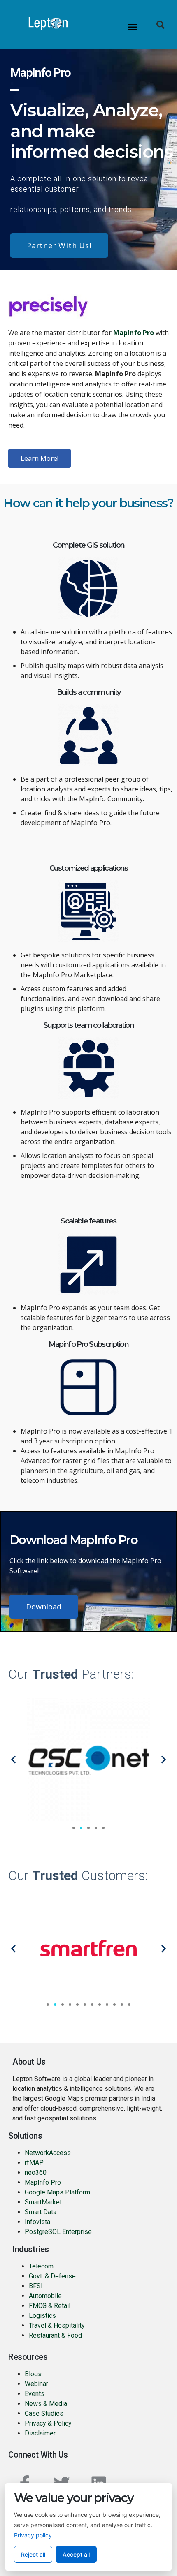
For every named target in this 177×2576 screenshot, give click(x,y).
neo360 (36, 2172)
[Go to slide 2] (81, 1828)
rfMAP (34, 2163)
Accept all (76, 2554)
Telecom (41, 2266)
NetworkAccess (48, 2153)
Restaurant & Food (56, 2335)
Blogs (33, 2374)
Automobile (45, 2296)
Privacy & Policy (48, 2423)
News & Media (46, 2404)
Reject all (33, 2554)
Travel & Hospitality (57, 2325)
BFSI (36, 2286)
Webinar (36, 2384)
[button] (133, 27)
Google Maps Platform (57, 2192)
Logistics (42, 2316)
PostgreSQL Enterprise (58, 2232)
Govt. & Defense (52, 2276)
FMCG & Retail (50, 2306)
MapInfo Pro (43, 2182)
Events (35, 2394)
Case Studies (44, 2413)
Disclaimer (40, 2433)
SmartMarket (43, 2202)
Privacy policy (33, 2535)
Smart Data (41, 2212)
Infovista (37, 2222)
